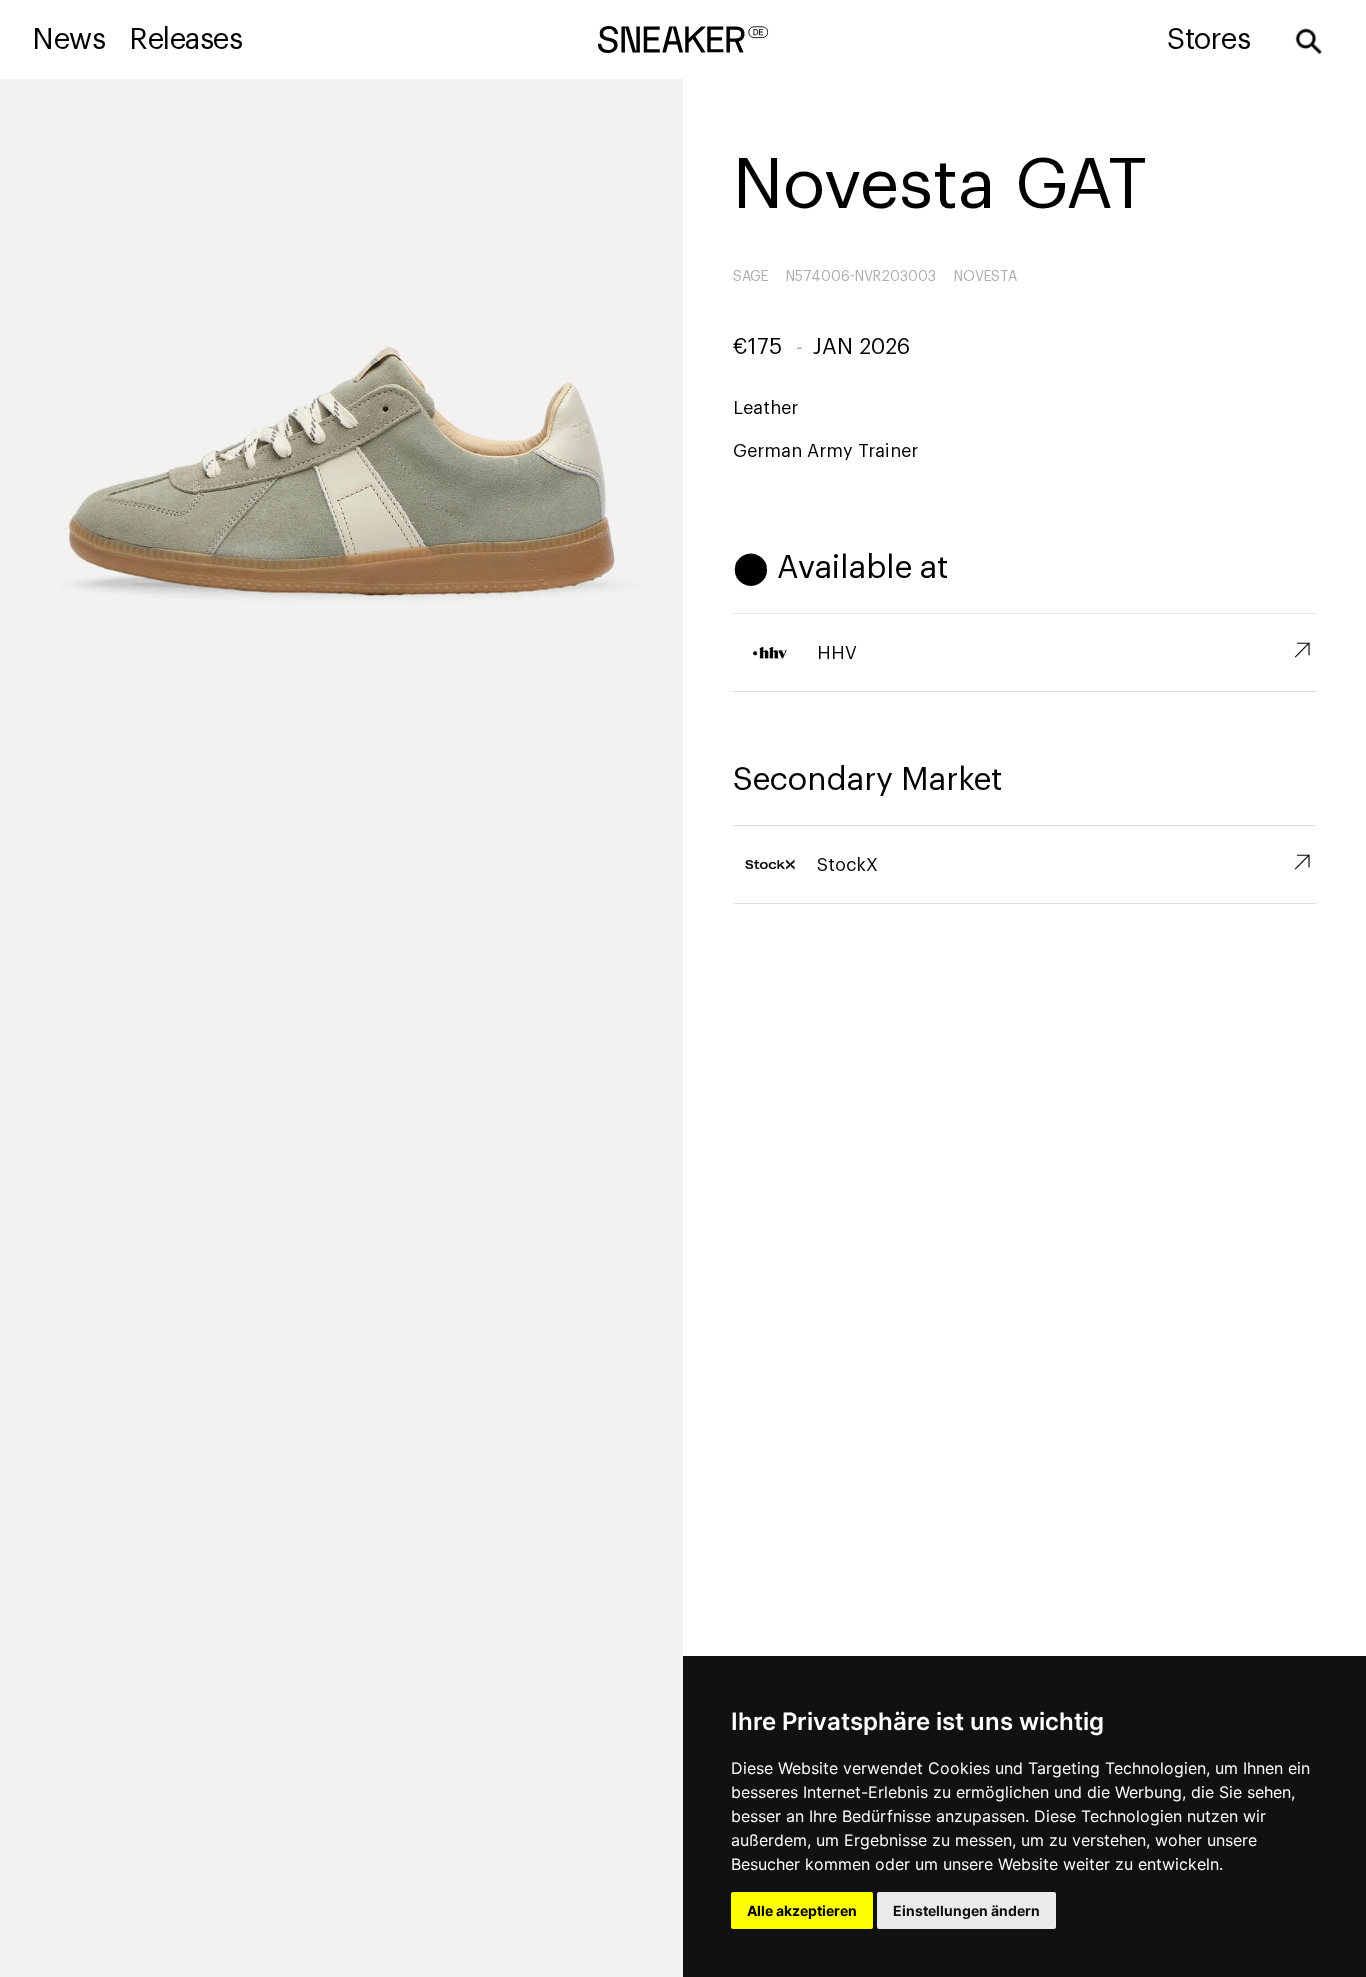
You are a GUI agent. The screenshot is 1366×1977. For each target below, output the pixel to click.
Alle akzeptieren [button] (802, 1910)
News (68, 39)
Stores (1208, 39)
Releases (185, 39)
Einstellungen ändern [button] (966, 1910)
